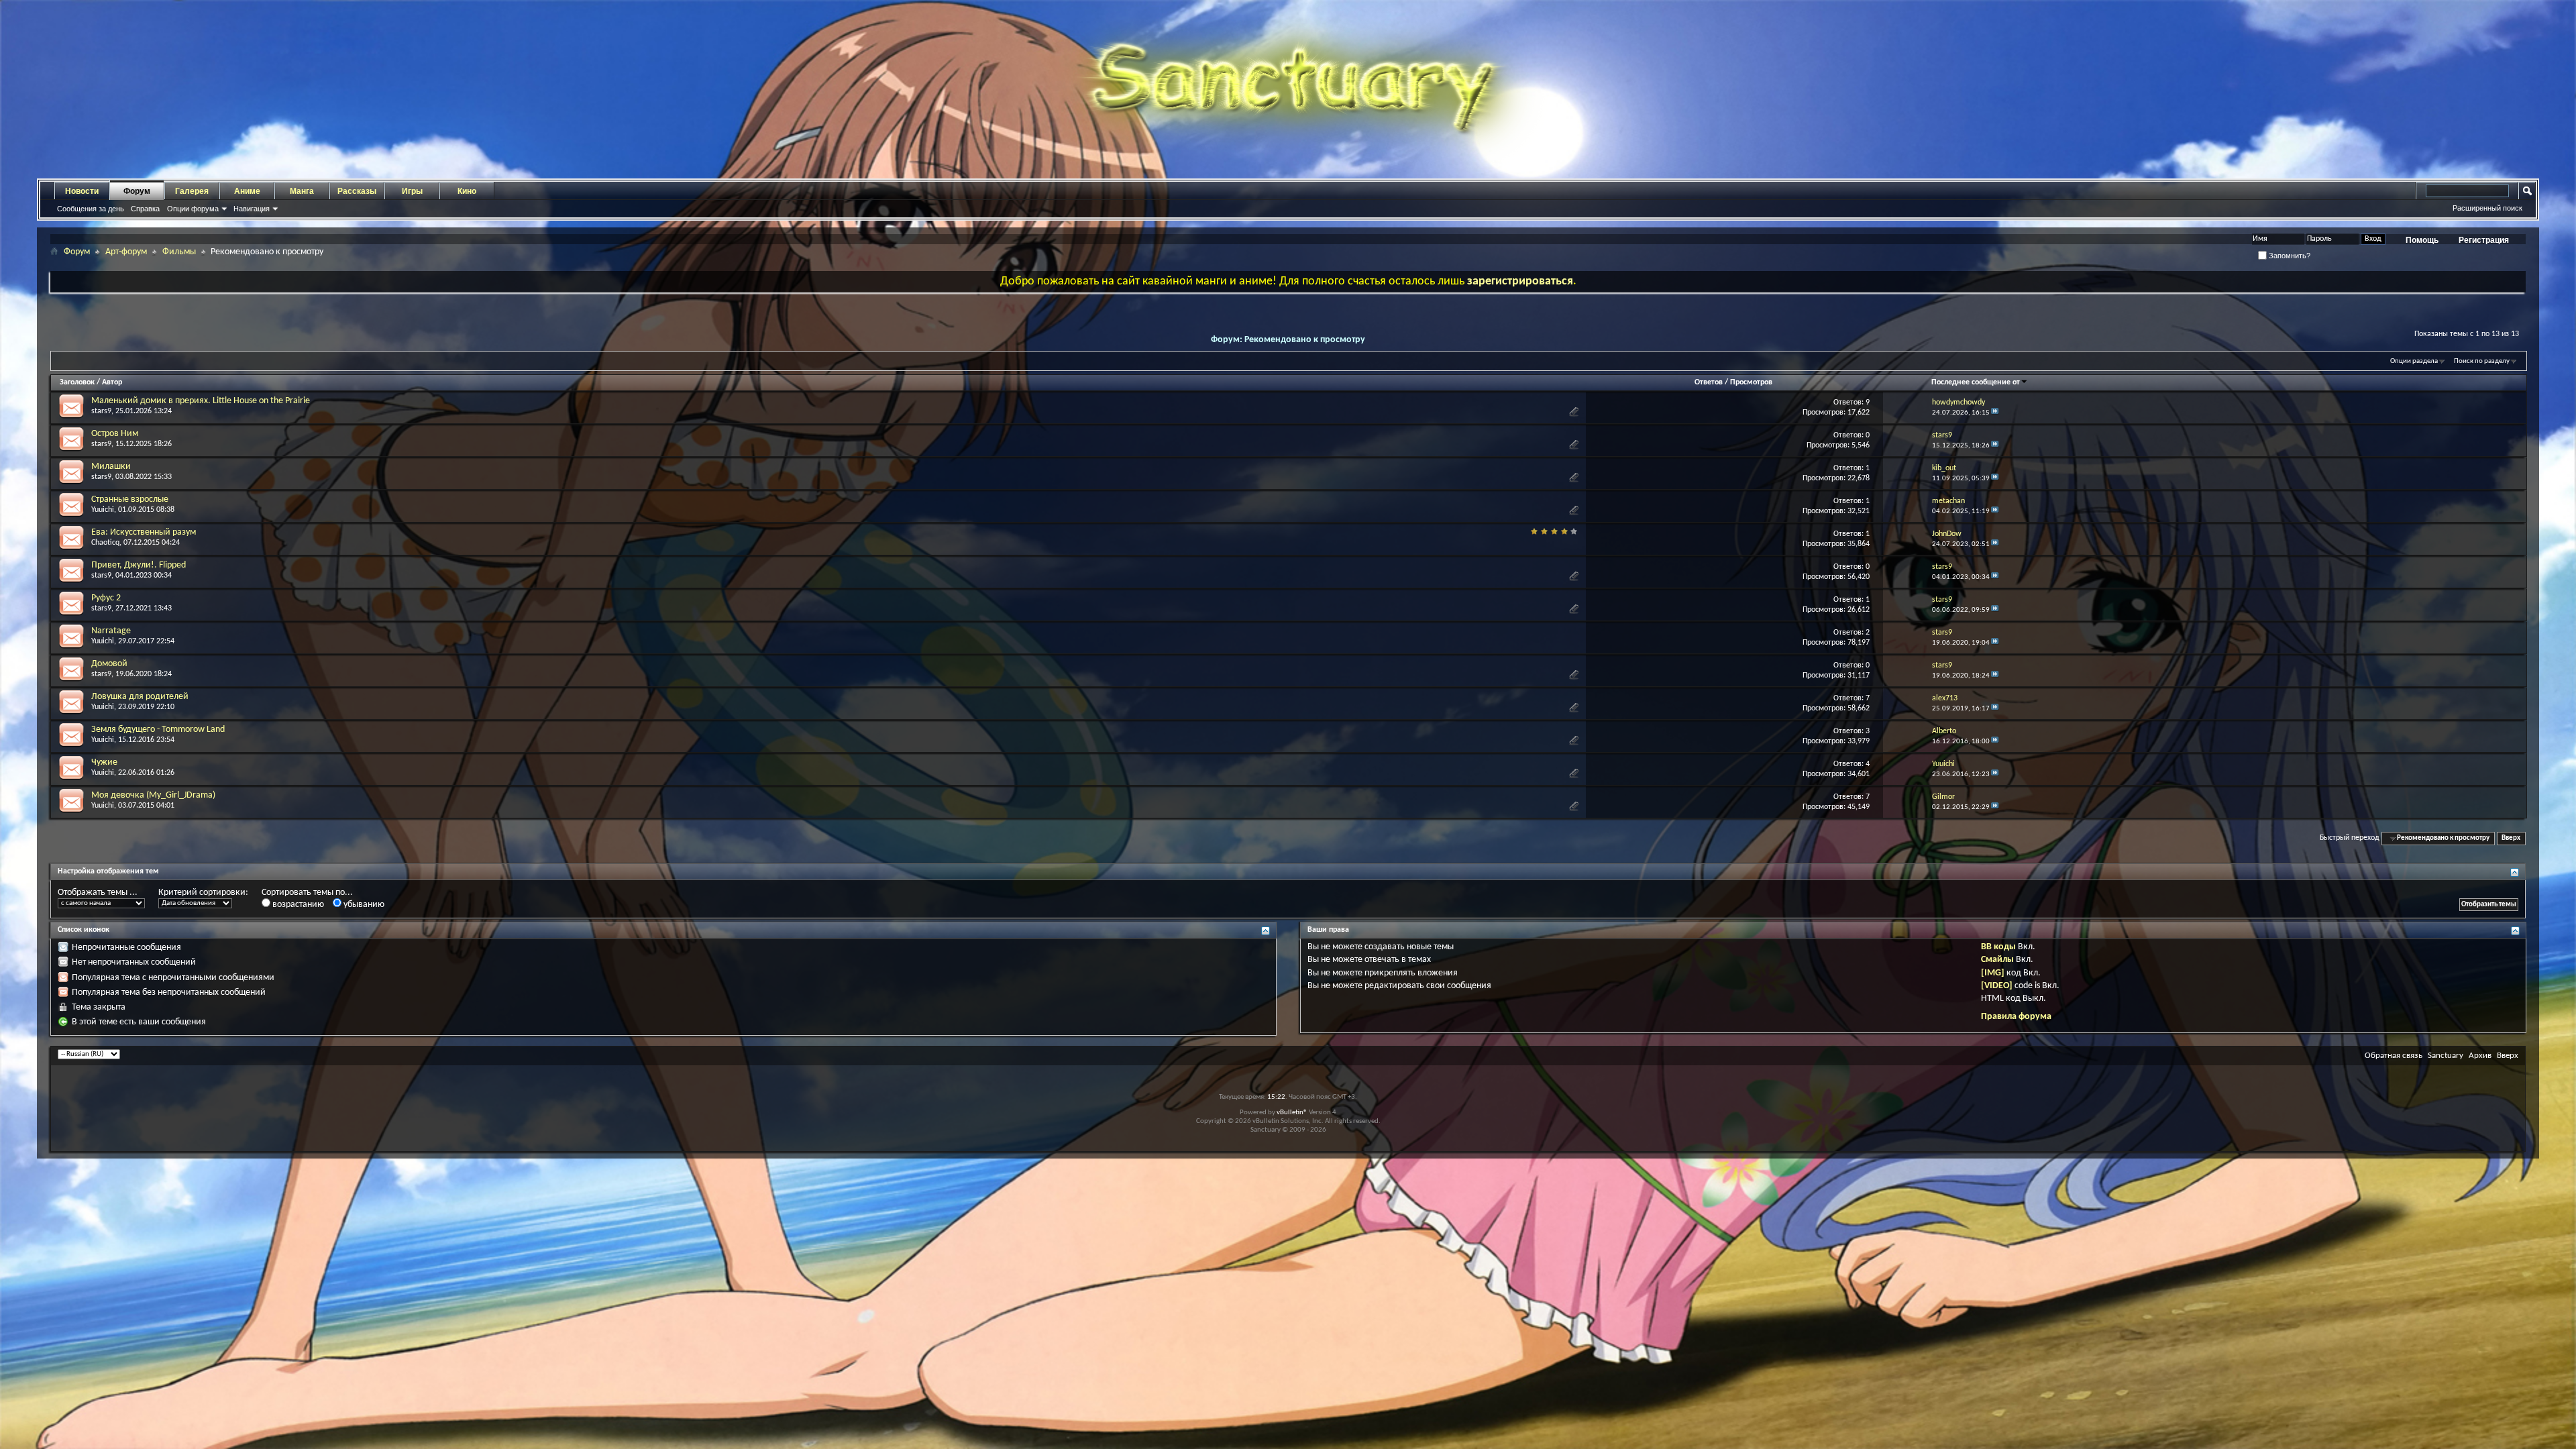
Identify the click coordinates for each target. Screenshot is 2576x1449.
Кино (467, 191)
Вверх (2511, 838)
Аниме (247, 191)
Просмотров (1751, 382)
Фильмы (179, 252)
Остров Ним (115, 434)
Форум (137, 191)
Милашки (111, 467)
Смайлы (1997, 960)
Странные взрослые (130, 499)
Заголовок (77, 382)
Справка (145, 209)
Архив (2480, 1056)
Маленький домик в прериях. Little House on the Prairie (201, 401)
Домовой (109, 664)
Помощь (2422, 240)
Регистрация (2484, 240)
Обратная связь (2394, 1056)
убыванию (363, 905)
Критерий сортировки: (203, 893)
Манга (302, 191)
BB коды (1998, 947)
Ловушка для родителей (140, 697)
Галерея (192, 191)
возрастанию (297, 905)
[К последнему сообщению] (1995, 413)
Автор (112, 382)
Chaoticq (105, 543)
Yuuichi (103, 510)
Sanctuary (2446, 1056)
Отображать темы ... (98, 893)
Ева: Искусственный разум (144, 532)
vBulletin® (1292, 1113)
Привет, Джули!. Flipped (139, 565)
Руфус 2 (106, 598)
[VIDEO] (1997, 986)
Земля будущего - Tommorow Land (158, 730)
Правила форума (2016, 1017)
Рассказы (357, 191)
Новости (82, 191)
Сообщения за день (91, 209)
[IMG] (1993, 973)
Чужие (104, 762)
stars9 (101, 411)
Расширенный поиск (2487, 208)
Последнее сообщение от (1976, 382)
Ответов (1709, 382)
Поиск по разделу (2482, 361)
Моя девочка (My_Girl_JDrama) (153, 795)
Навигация (252, 209)
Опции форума (193, 209)
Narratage (111, 631)
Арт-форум (126, 252)
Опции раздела (2414, 361)
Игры (412, 191)
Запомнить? (2289, 256)
